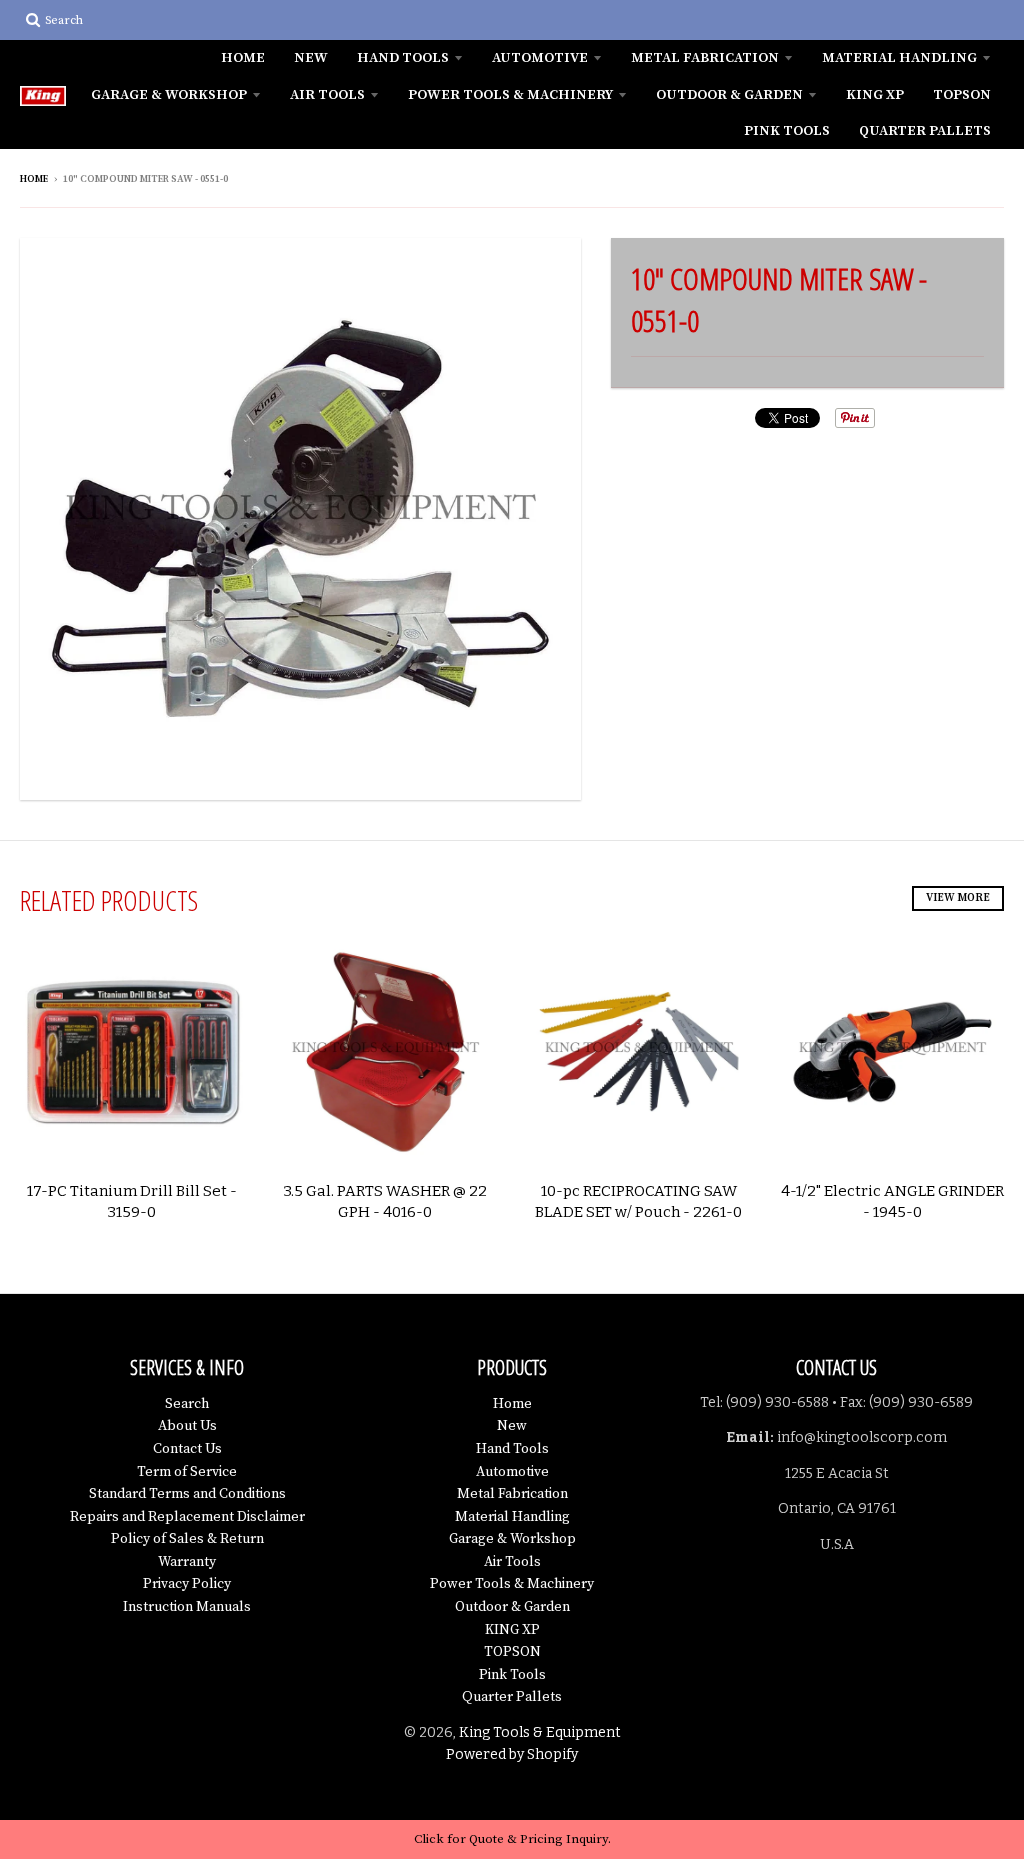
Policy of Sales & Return (187, 1539)
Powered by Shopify (512, 1754)
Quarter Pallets (925, 131)
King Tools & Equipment (540, 1732)
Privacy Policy (187, 1584)
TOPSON (962, 95)
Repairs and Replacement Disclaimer (187, 1517)
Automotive (540, 58)
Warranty (187, 1562)
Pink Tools (787, 131)
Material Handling (899, 58)
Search (187, 1404)
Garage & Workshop (169, 95)
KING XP (875, 95)
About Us (187, 1426)
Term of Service (187, 1472)
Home (243, 58)
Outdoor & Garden (729, 95)
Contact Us (187, 1449)
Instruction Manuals (187, 1607)
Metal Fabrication (705, 58)
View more (958, 898)
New (311, 58)
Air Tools (327, 95)
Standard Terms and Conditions (187, 1494)
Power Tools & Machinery (510, 95)
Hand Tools (403, 58)
